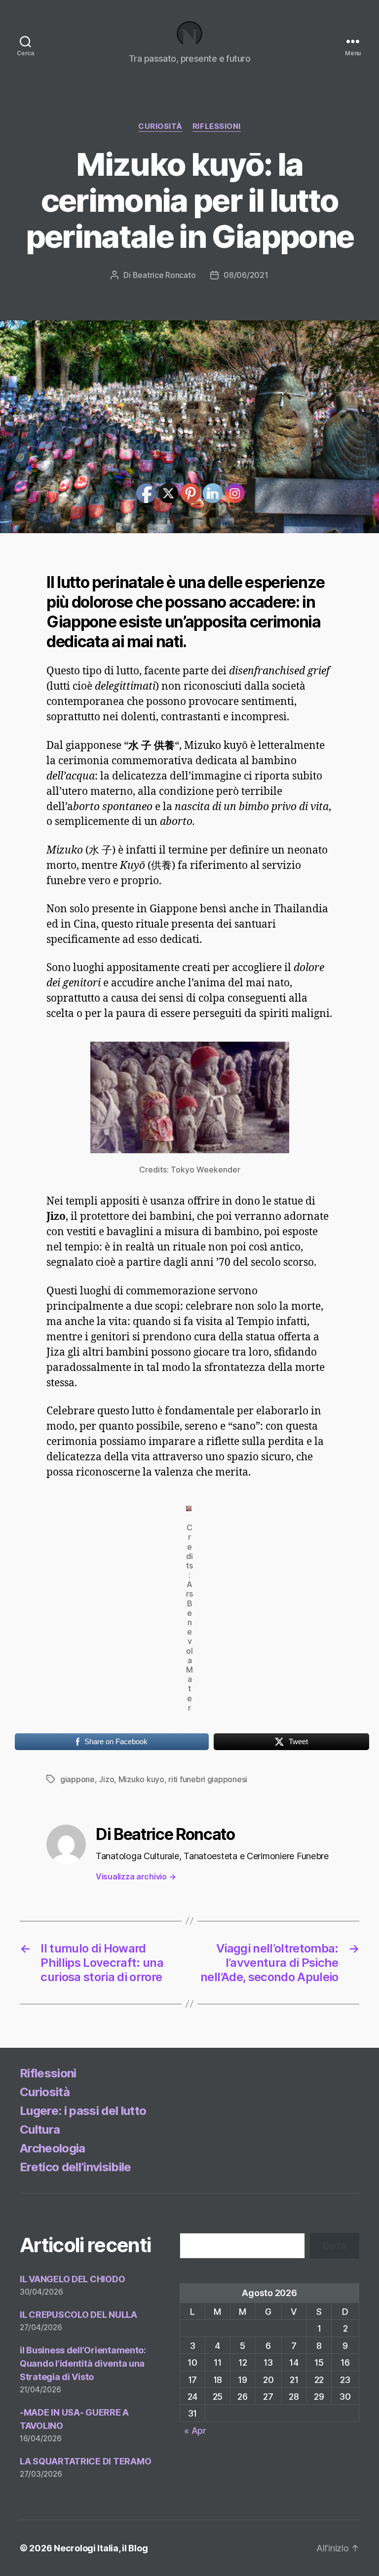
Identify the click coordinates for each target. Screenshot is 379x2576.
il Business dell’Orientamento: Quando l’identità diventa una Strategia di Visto (83, 2363)
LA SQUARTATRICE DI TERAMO (85, 2461)
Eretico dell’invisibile (76, 2167)
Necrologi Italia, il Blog (101, 2548)
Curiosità (160, 126)
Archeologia (53, 2148)
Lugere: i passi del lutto (83, 2111)
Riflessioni (48, 2073)
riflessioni (217, 126)
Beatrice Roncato (164, 275)
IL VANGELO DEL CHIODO (72, 2279)
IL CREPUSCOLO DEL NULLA (78, 2315)
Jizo (106, 1779)
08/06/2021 (246, 275)
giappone (77, 1779)
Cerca (335, 2245)
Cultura (40, 2129)
